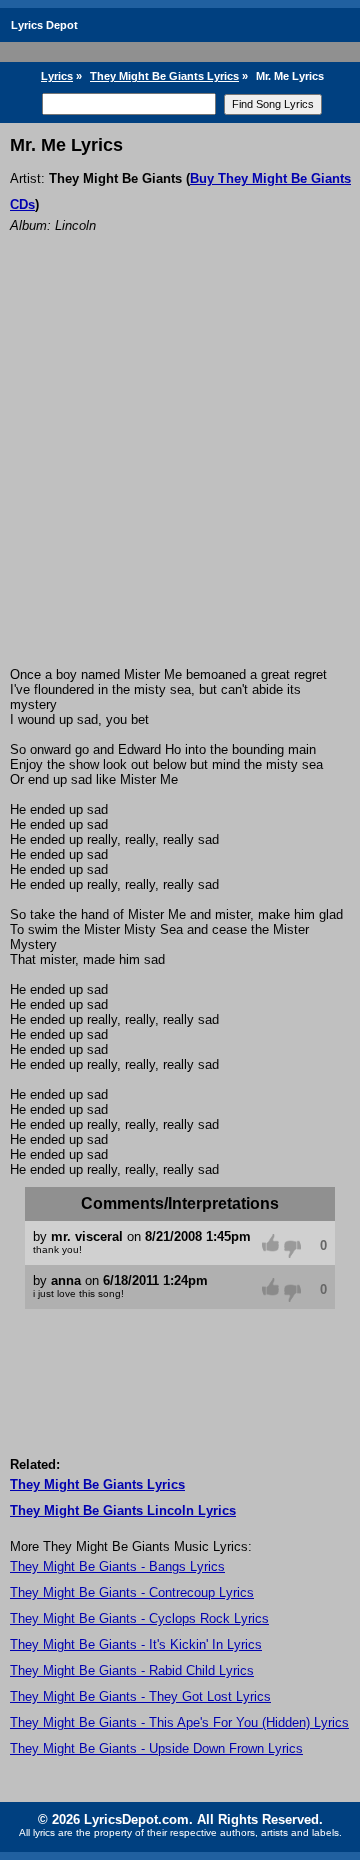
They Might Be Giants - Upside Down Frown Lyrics (156, 1748)
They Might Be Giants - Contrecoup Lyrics (132, 1592)
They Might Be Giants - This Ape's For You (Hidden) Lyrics (179, 1722)
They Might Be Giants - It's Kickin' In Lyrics (136, 1644)
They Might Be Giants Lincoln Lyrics (123, 1510)
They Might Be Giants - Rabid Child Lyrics (132, 1670)
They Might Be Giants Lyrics (164, 76)
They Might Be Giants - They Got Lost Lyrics (140, 1696)
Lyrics (57, 76)
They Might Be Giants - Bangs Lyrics (117, 1566)
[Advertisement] (180, 477)
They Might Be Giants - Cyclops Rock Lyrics (139, 1618)
